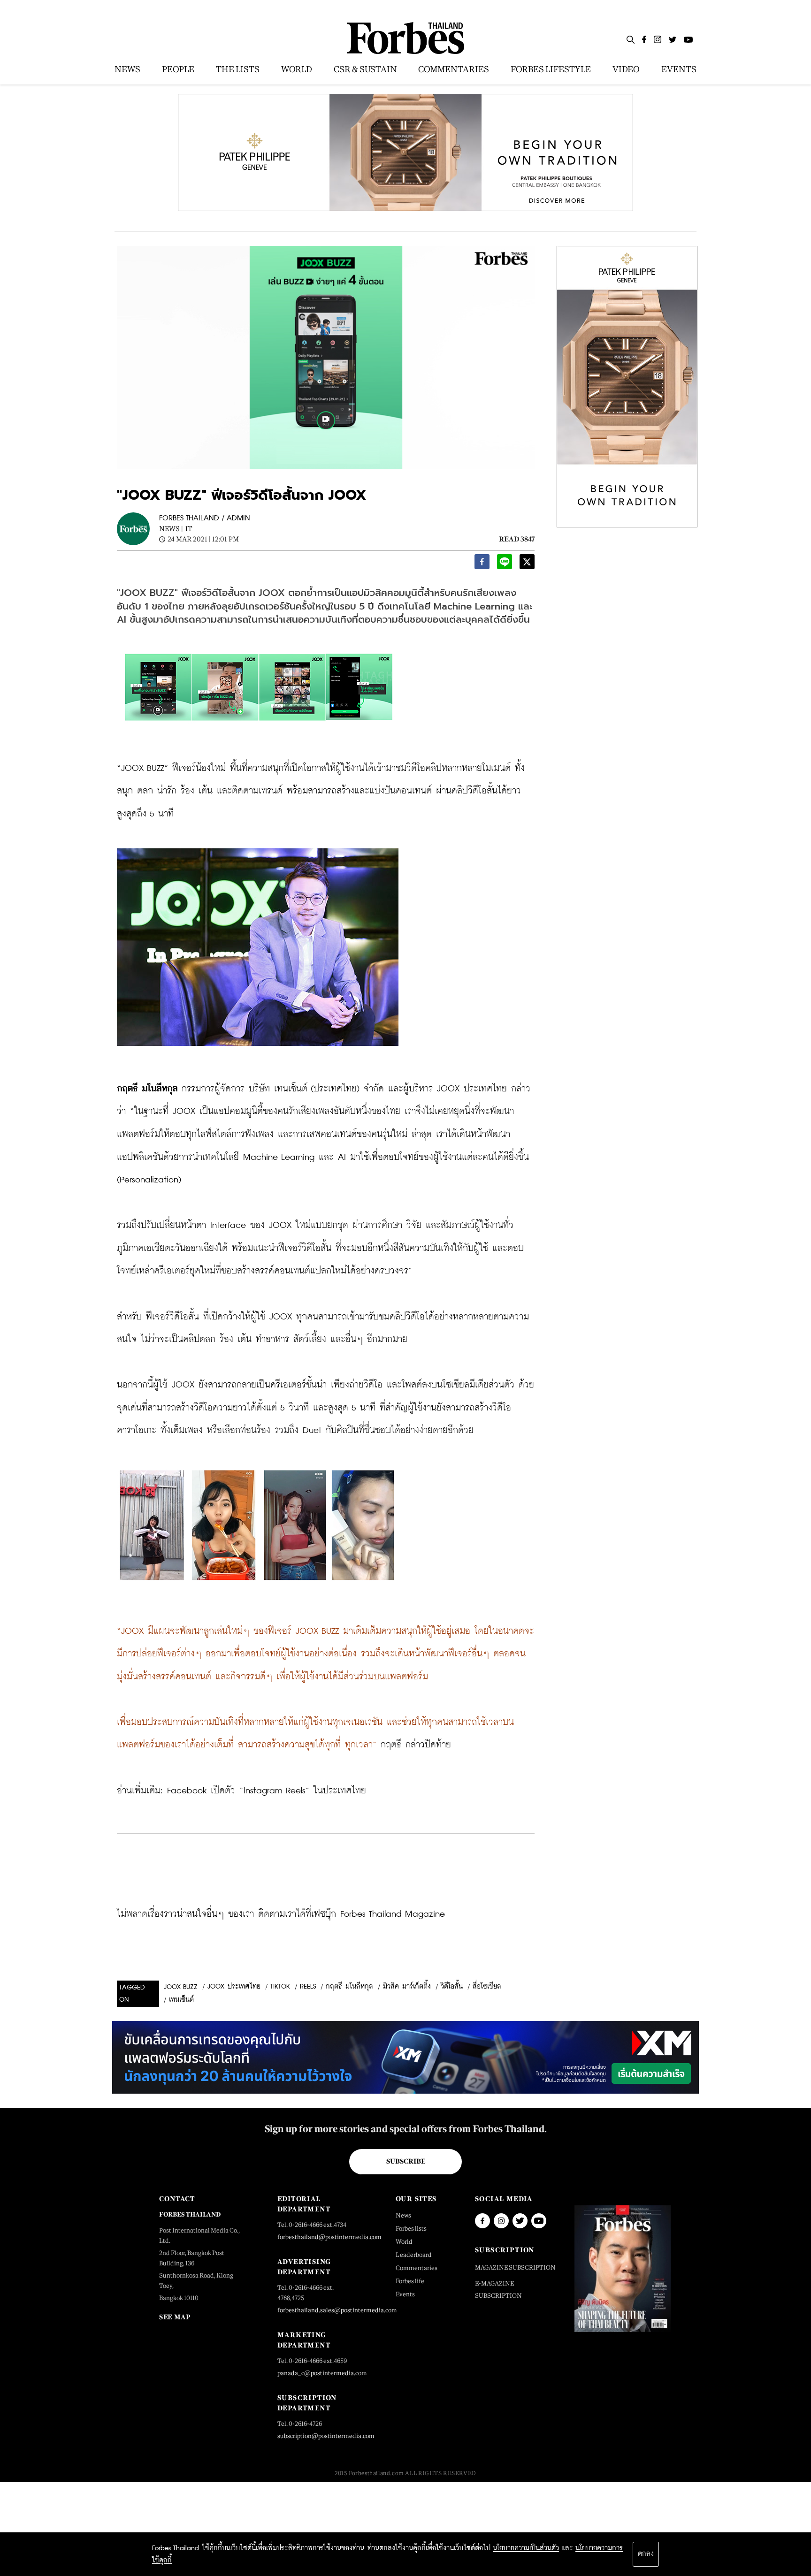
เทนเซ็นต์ (181, 2000)
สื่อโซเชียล (487, 1987)
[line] (505, 564)
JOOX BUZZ (181, 1987)
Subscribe (406, 2161)
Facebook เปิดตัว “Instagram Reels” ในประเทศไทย (267, 1791)
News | (171, 529)
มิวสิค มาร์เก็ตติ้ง (407, 1987)
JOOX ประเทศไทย (234, 1987)
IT (189, 529)
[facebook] (482, 564)
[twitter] (527, 564)
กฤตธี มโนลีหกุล (349, 1987)
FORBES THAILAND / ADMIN (205, 518)
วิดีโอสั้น (452, 1987)
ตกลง (646, 2554)
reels (308, 1987)
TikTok (280, 1987)
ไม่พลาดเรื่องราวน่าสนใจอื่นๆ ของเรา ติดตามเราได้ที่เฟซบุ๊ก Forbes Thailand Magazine (281, 1914)
